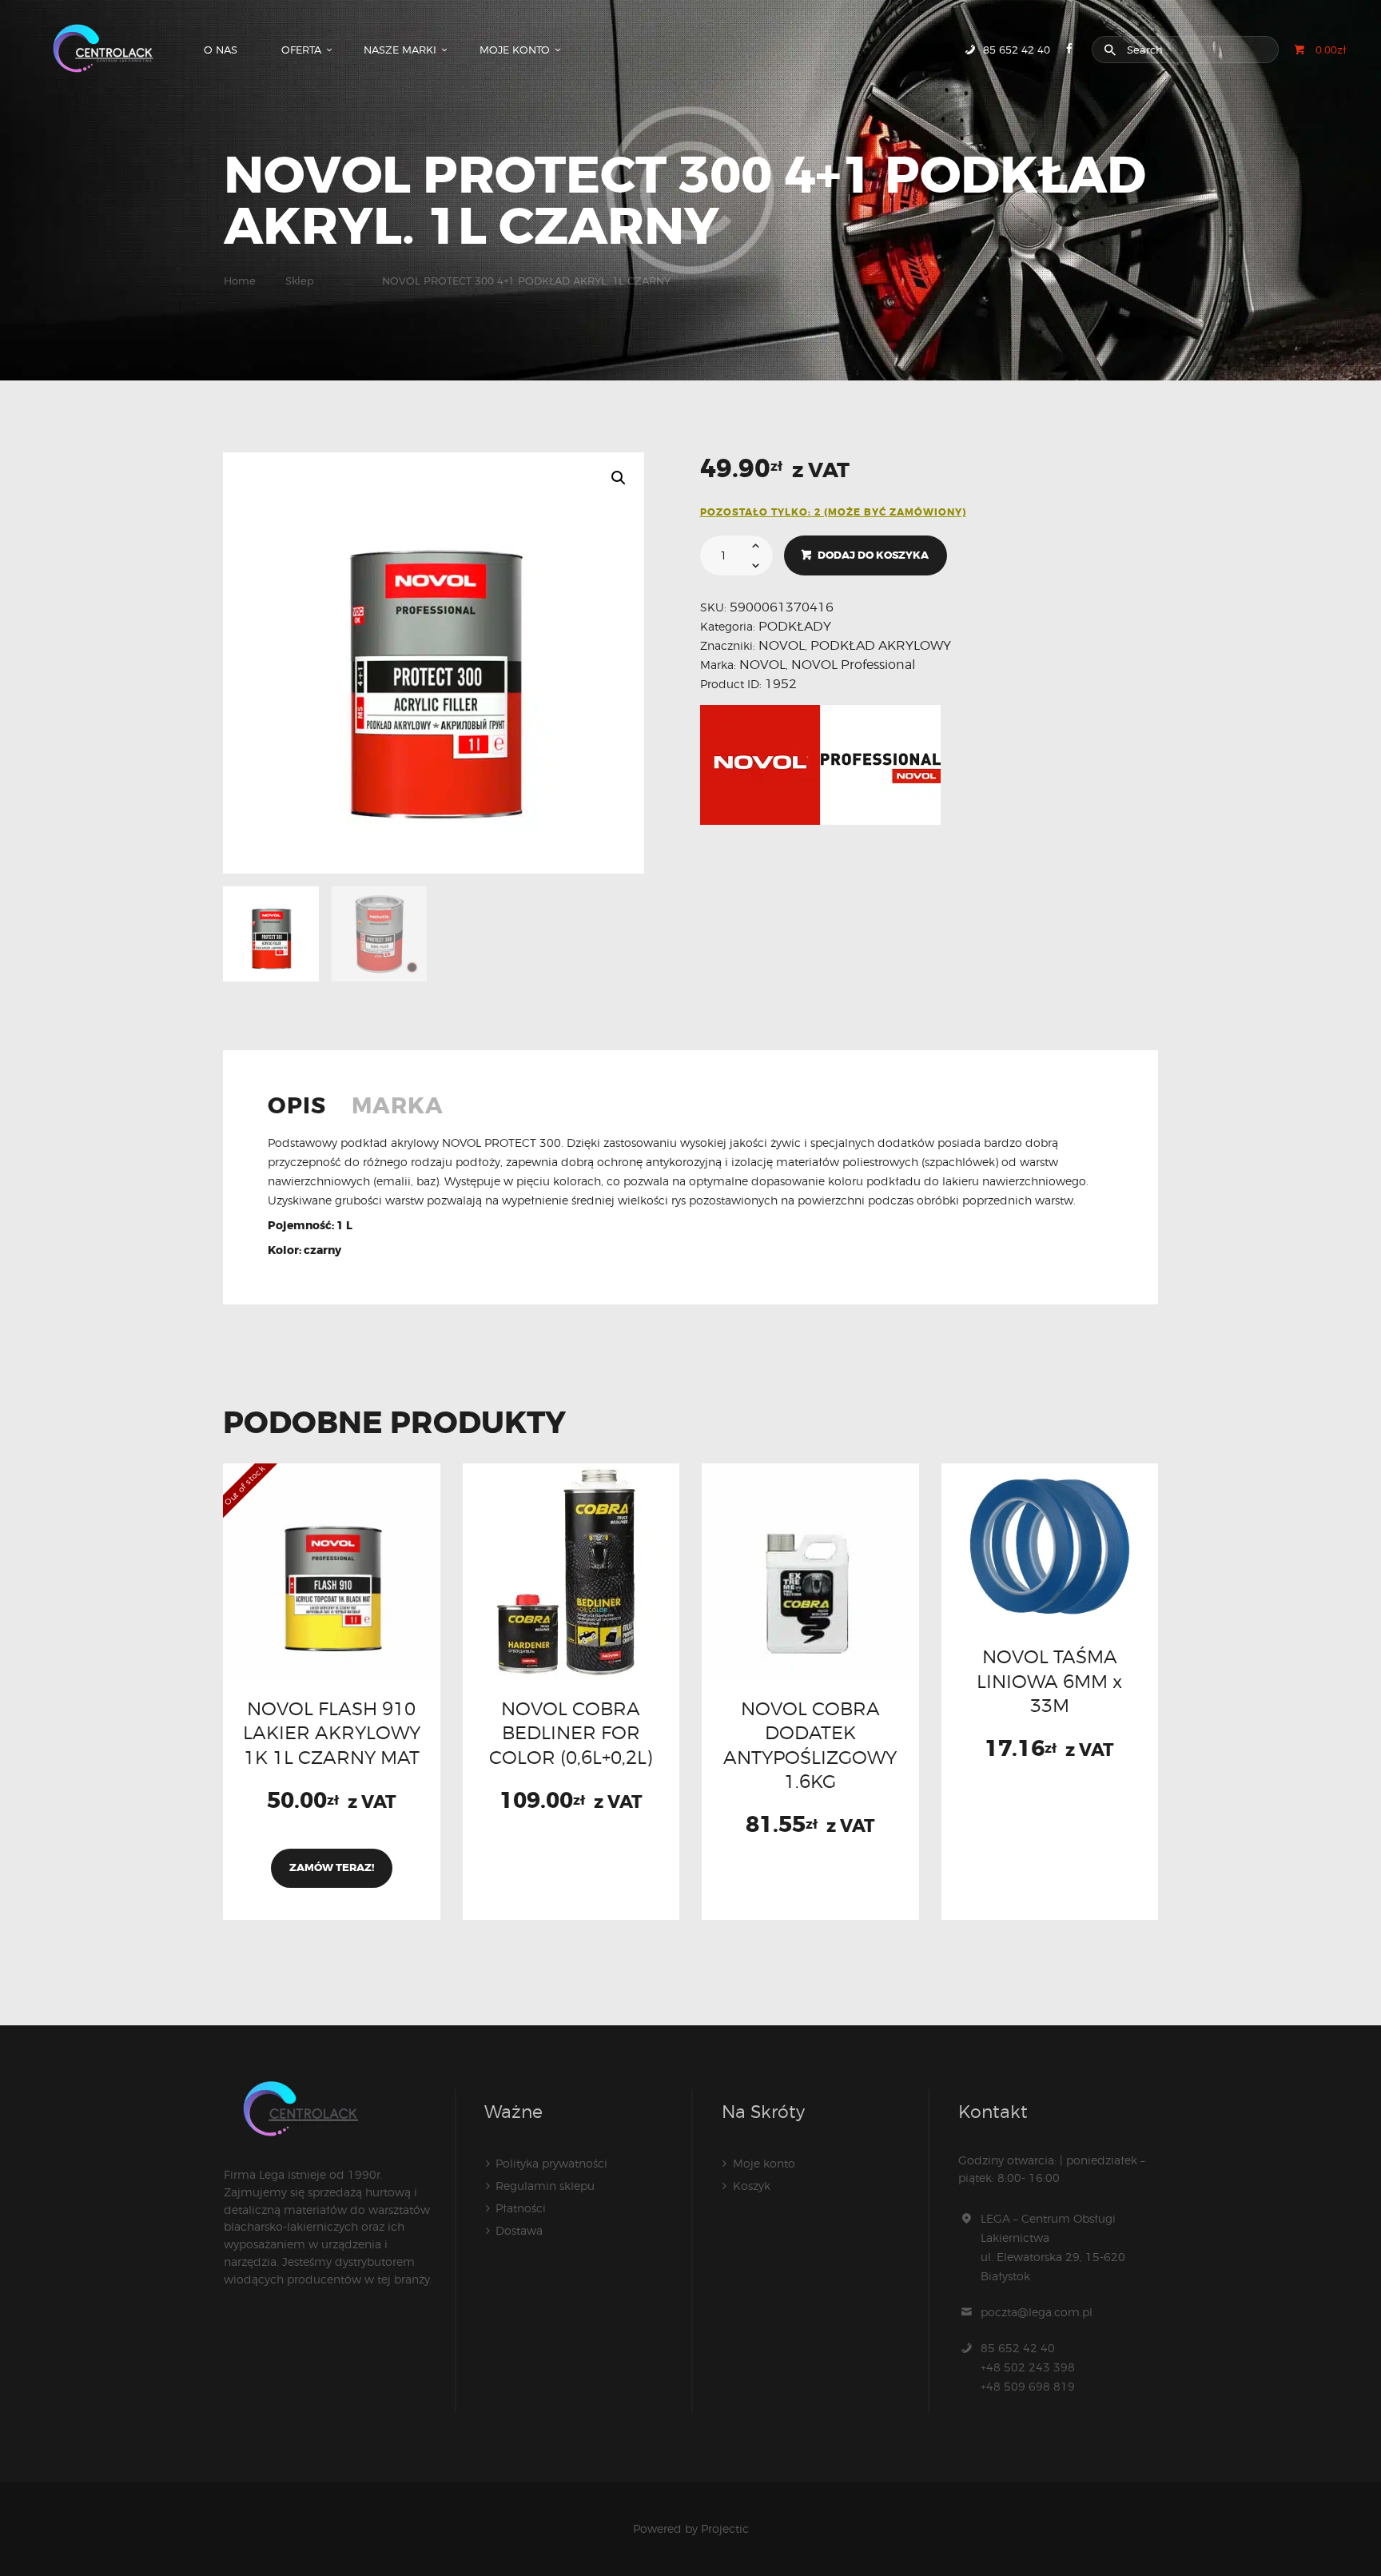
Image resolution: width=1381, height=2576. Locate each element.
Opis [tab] (297, 1108)
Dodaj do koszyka (873, 555)
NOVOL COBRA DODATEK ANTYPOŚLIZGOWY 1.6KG (810, 1745)
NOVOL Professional (853, 665)
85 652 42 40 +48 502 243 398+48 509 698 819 (1028, 2367)
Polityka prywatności (551, 2163)
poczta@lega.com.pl (1037, 2312)
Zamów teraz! (332, 1867)
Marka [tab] (398, 1108)
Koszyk (752, 2186)
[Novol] (760, 765)
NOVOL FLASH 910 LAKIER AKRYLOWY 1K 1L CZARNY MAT (332, 1733)
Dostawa (519, 2230)
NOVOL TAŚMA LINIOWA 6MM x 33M (1049, 1681)
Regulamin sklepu (545, 2186)
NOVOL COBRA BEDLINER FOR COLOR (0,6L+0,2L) (571, 1733)
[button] (619, 478)
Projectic (725, 2528)
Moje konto (764, 2163)
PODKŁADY (795, 626)
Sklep (300, 281)
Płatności (521, 2208)
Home (240, 281)
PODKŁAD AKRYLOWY (881, 645)
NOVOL (782, 645)
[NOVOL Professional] (881, 765)
